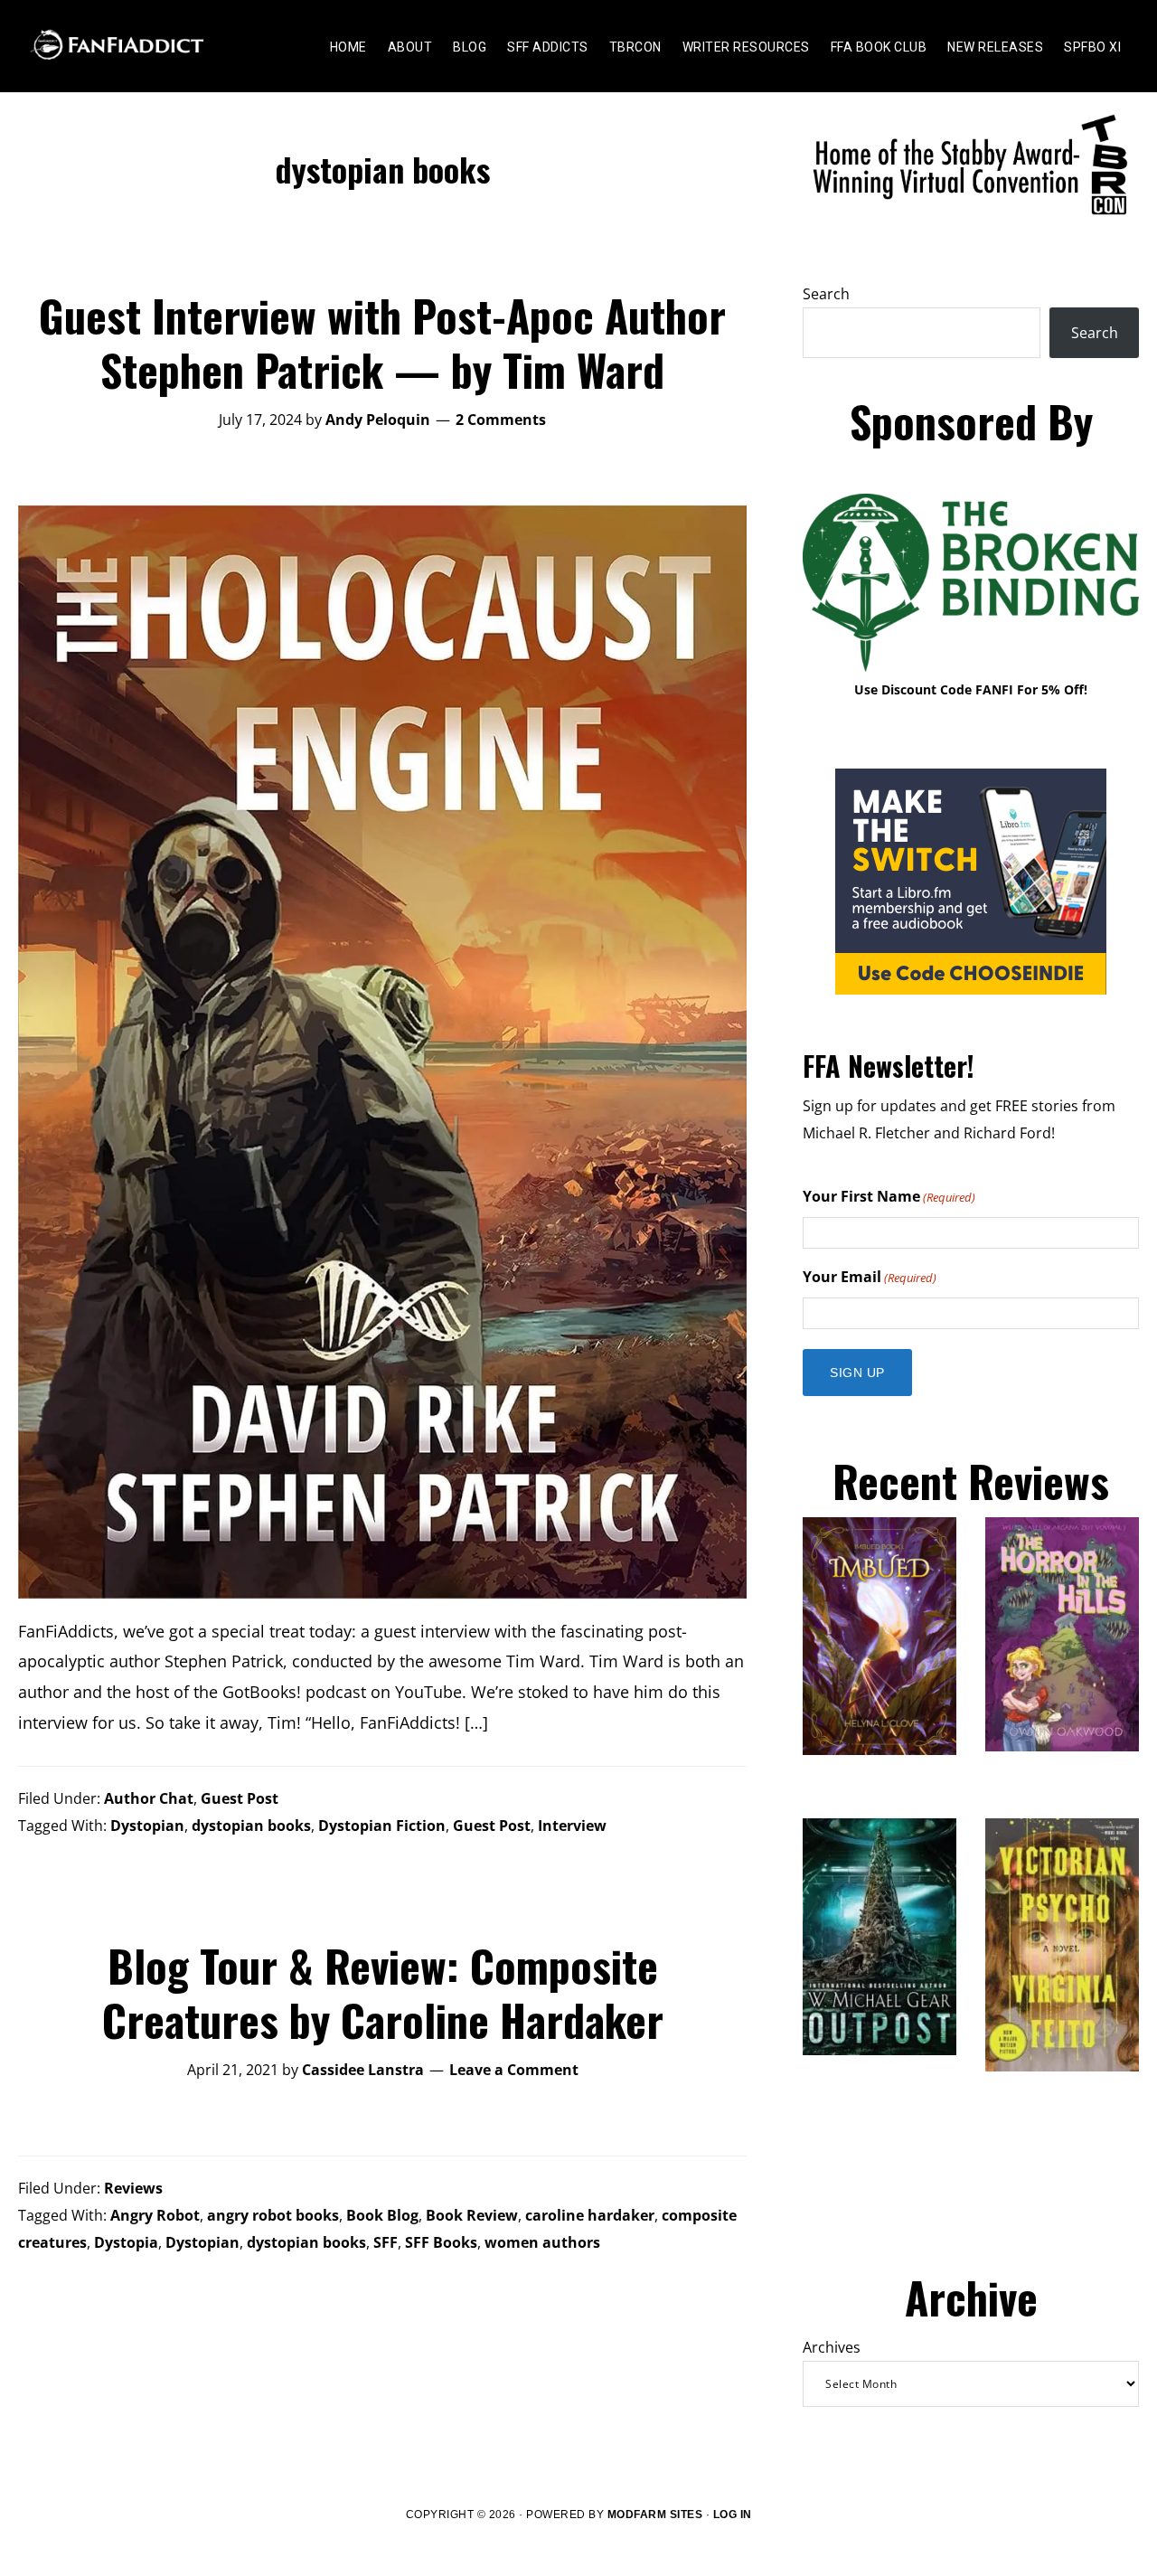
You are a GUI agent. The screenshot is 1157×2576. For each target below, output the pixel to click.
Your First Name (889, 1196)
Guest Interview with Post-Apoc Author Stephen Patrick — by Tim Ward (382, 342)
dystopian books (251, 1826)
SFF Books (441, 2242)
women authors (542, 2242)
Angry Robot (155, 2215)
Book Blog (382, 2215)
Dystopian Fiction (382, 1826)
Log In (733, 2515)
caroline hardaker (590, 2215)
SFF (386, 2242)
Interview (572, 1826)
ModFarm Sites (655, 2515)
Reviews (133, 2188)
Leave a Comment (514, 2070)
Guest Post (240, 1798)
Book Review (472, 2215)
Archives (832, 2347)
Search (826, 294)
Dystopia (126, 2242)
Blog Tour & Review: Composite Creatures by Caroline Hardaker (383, 1992)
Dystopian (147, 1826)
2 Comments (501, 420)
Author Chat (149, 1798)
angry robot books (273, 2215)
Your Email (870, 1277)
